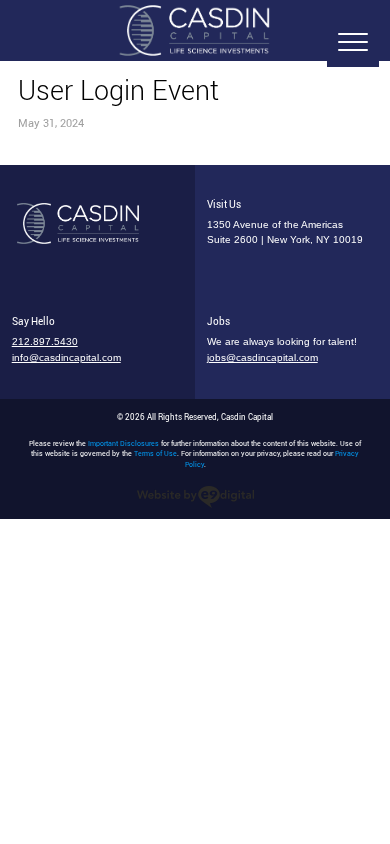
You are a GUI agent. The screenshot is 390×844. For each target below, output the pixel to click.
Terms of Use (155, 453)
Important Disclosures (123, 443)
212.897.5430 (45, 341)
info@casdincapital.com (66, 357)
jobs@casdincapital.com (262, 357)
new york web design (195, 497)
